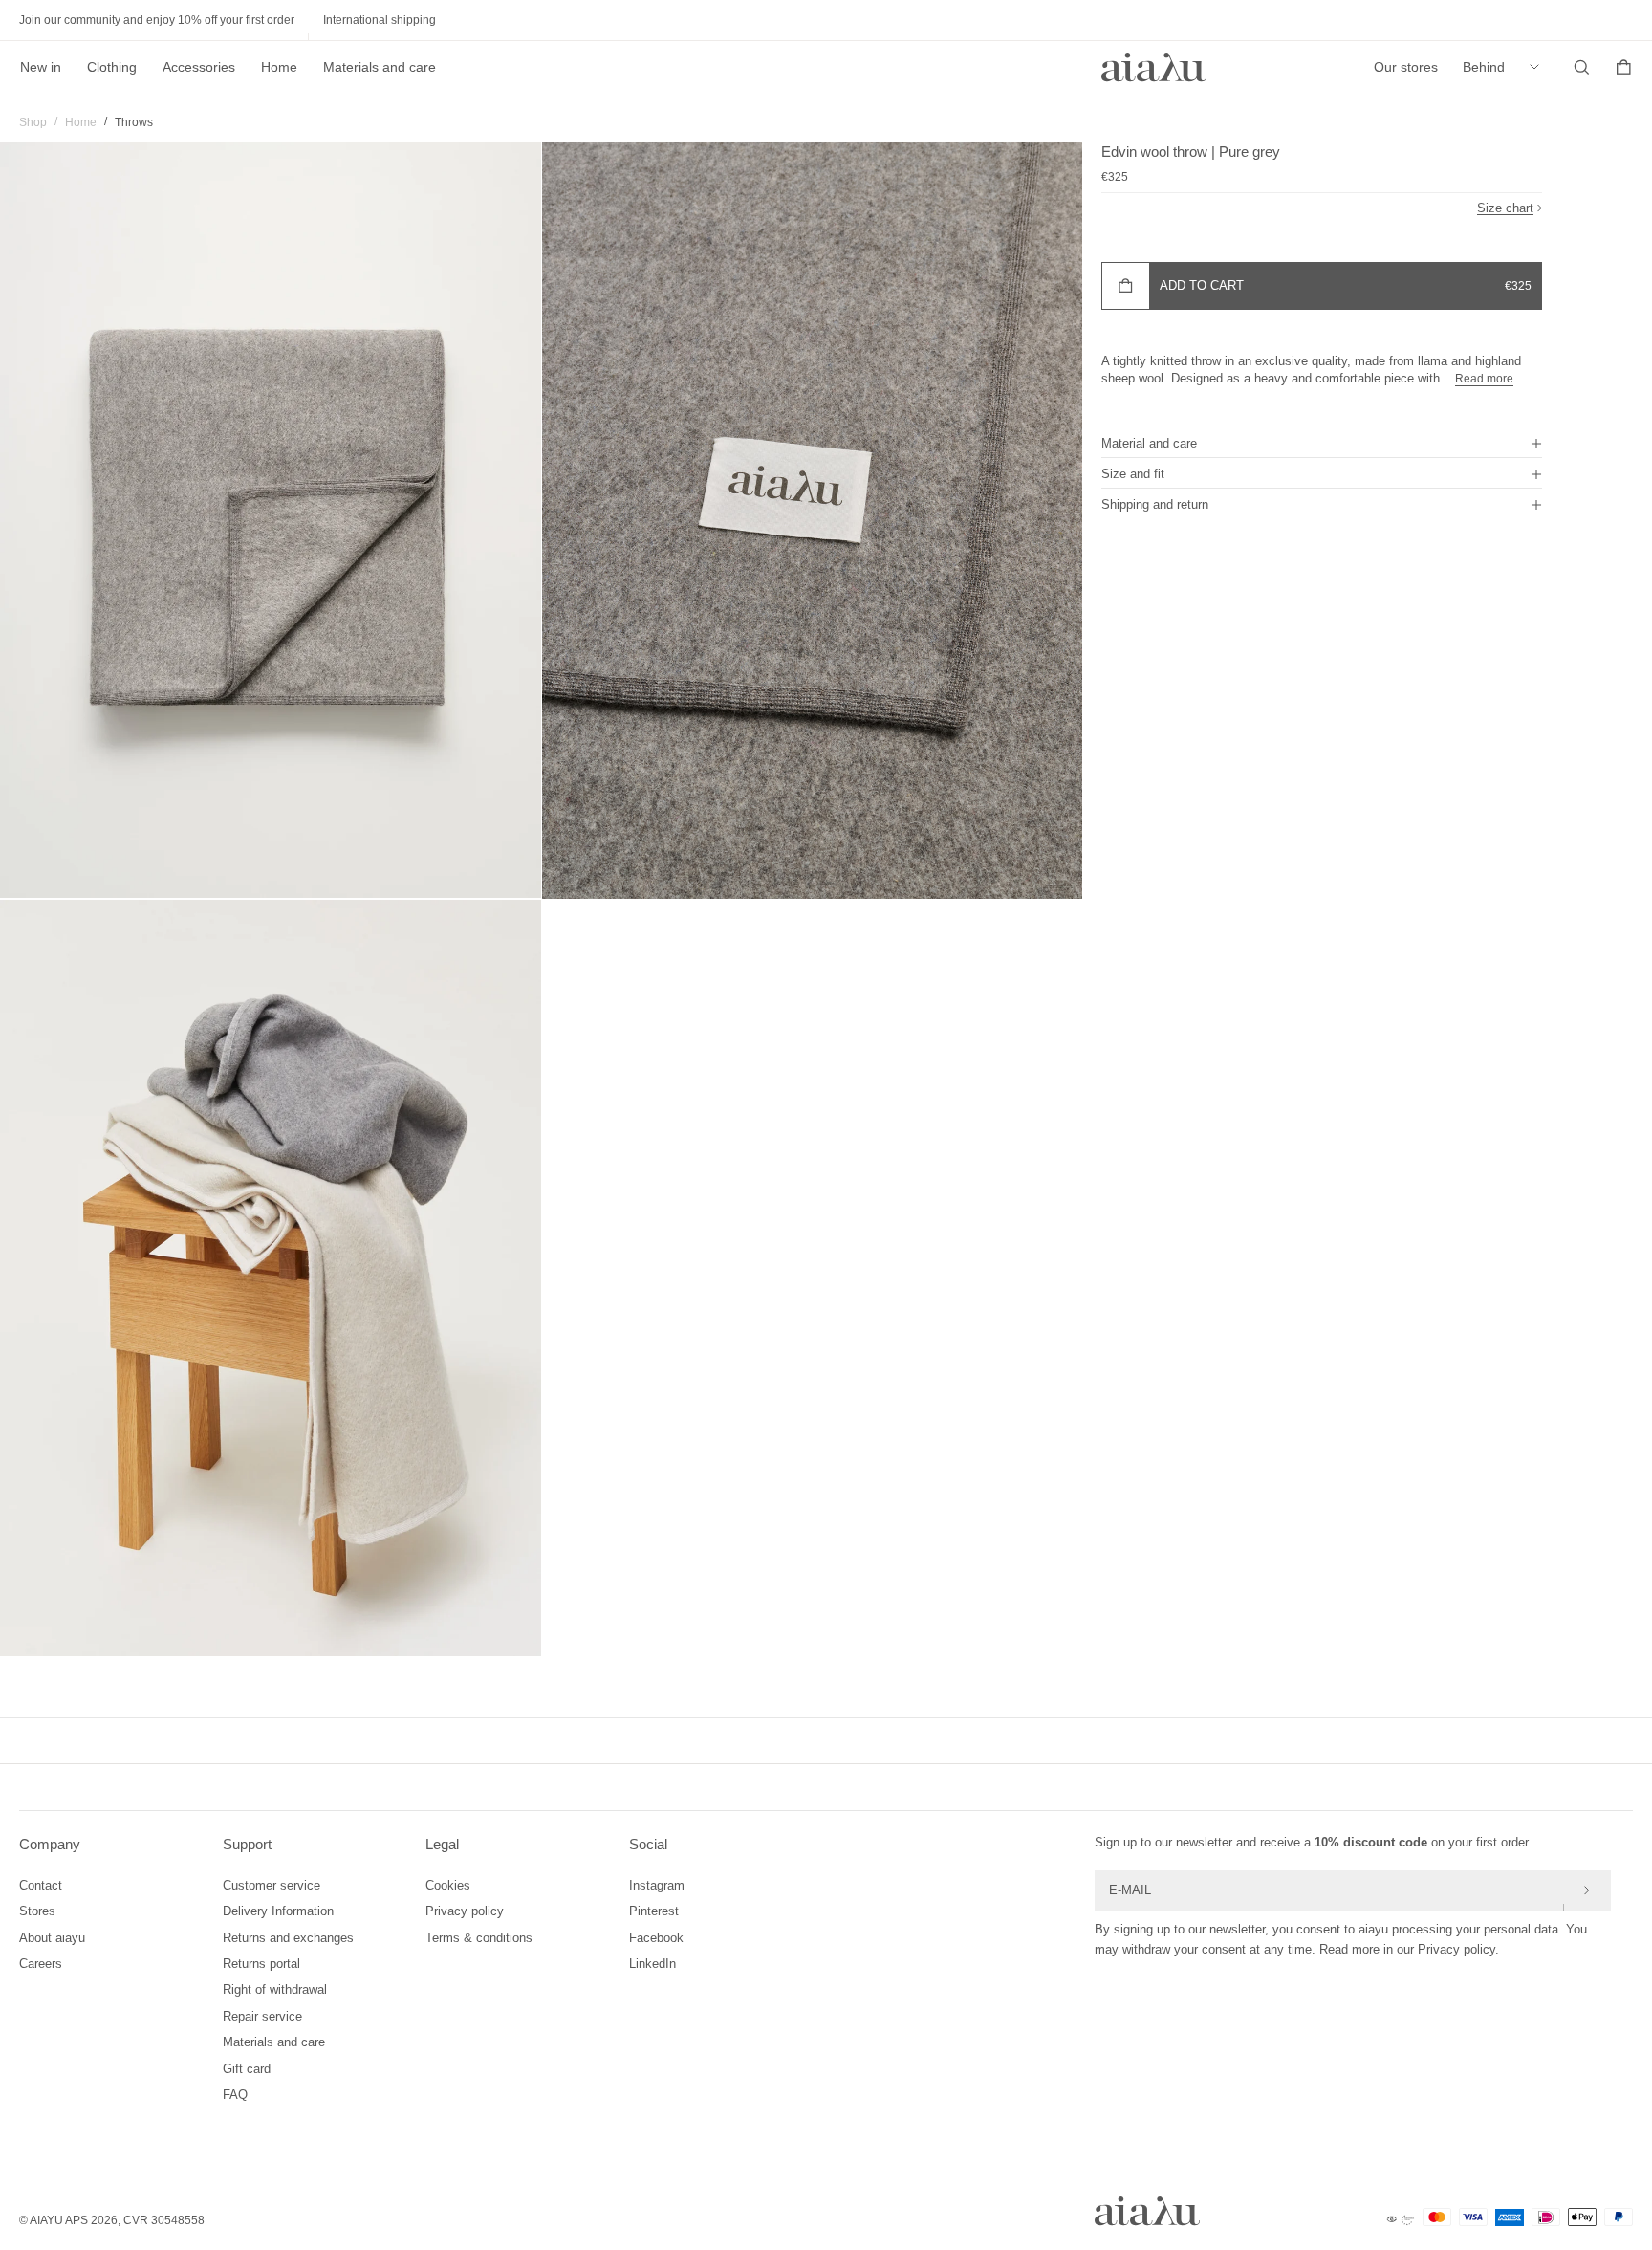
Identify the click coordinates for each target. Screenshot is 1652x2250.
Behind (1484, 67)
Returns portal (261, 1964)
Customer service (272, 1885)
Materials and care (380, 67)
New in (41, 67)
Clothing (112, 67)
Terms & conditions (479, 1938)
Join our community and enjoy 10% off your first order (157, 20)
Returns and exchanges (288, 1938)
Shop (33, 122)
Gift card (247, 2069)
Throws (134, 122)
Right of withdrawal (275, 1989)
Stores (37, 1911)
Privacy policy (465, 1911)
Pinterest (654, 1911)
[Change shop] (1539, 67)
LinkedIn (652, 1964)
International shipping (380, 20)
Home (279, 67)
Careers (41, 1964)
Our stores (1406, 67)
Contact (41, 1885)
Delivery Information (278, 1911)
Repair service (262, 2016)
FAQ (235, 2095)
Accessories (199, 67)
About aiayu (52, 1938)
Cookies (448, 1885)
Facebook (656, 1938)
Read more (1484, 379)
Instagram (657, 1885)
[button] (1322, 443)
